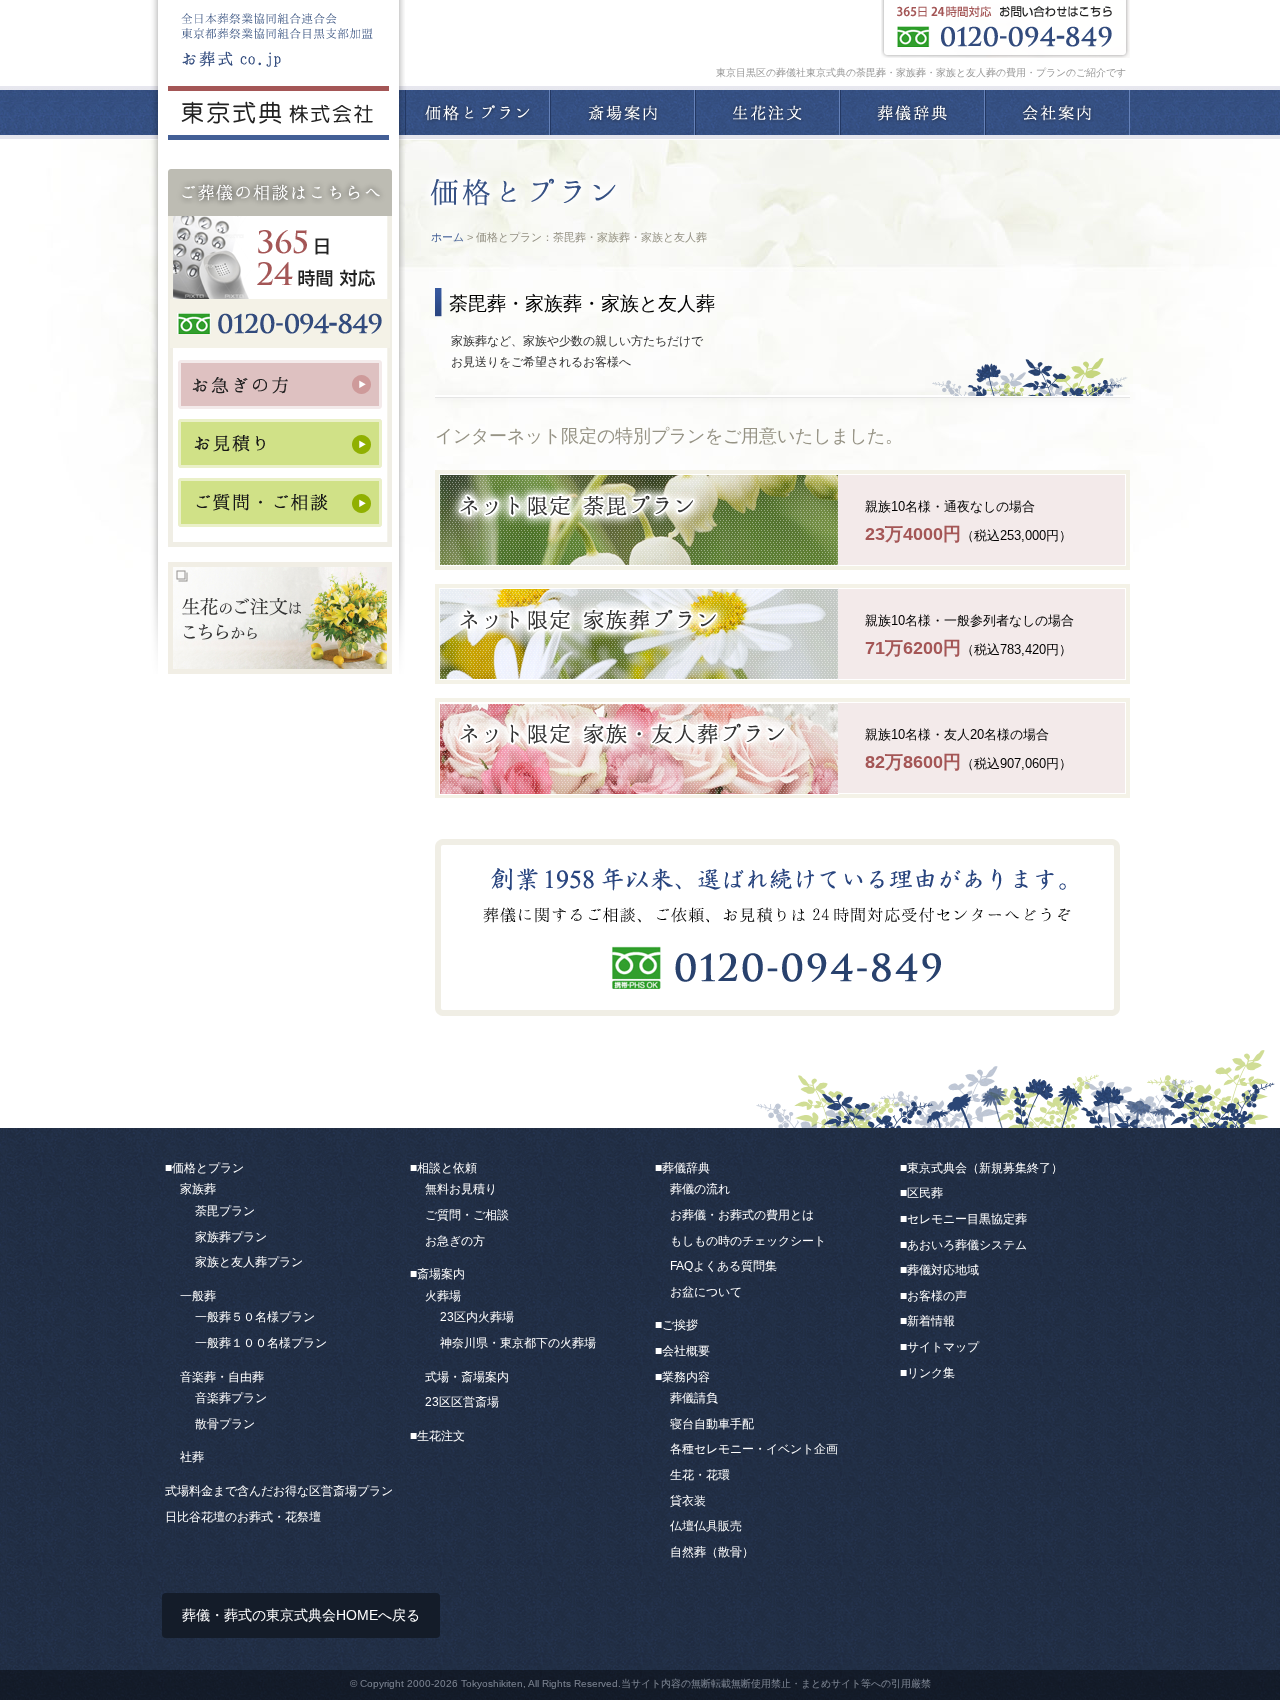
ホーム (447, 237)
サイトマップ (943, 1347)
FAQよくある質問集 (723, 1266)
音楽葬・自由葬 (222, 1377)
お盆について (706, 1292)
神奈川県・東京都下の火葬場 (518, 1343)
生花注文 (767, 112)
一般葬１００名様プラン (261, 1343)
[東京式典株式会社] (278, 118)
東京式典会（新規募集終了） (985, 1168)
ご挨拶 (680, 1325)
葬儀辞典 (912, 112)
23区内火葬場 (477, 1317)
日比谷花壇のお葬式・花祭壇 (243, 1517)
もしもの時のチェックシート (748, 1241)
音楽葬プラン (231, 1398)
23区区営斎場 (462, 1402)
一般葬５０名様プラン (255, 1317)
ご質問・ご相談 (467, 1215)
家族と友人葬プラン (249, 1262)
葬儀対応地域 (943, 1270)
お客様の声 (937, 1296)
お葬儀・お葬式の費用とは (742, 1215)
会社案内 (1057, 112)
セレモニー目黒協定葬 (967, 1219)
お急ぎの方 (455, 1241)
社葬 (192, 1457)
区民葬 (925, 1193)
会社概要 (686, 1351)
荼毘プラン (225, 1211)
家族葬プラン (231, 1237)
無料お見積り (461, 1189)
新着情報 (931, 1321)
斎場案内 (622, 112)
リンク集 (931, 1373)
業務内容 (686, 1377)
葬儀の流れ (700, 1189)
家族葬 (198, 1189)
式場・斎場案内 (467, 1377)
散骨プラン (225, 1424)
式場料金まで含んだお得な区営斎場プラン (279, 1491)
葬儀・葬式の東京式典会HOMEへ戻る (301, 1615)
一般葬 (198, 1296)
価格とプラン (477, 112)
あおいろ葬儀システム (967, 1245)
